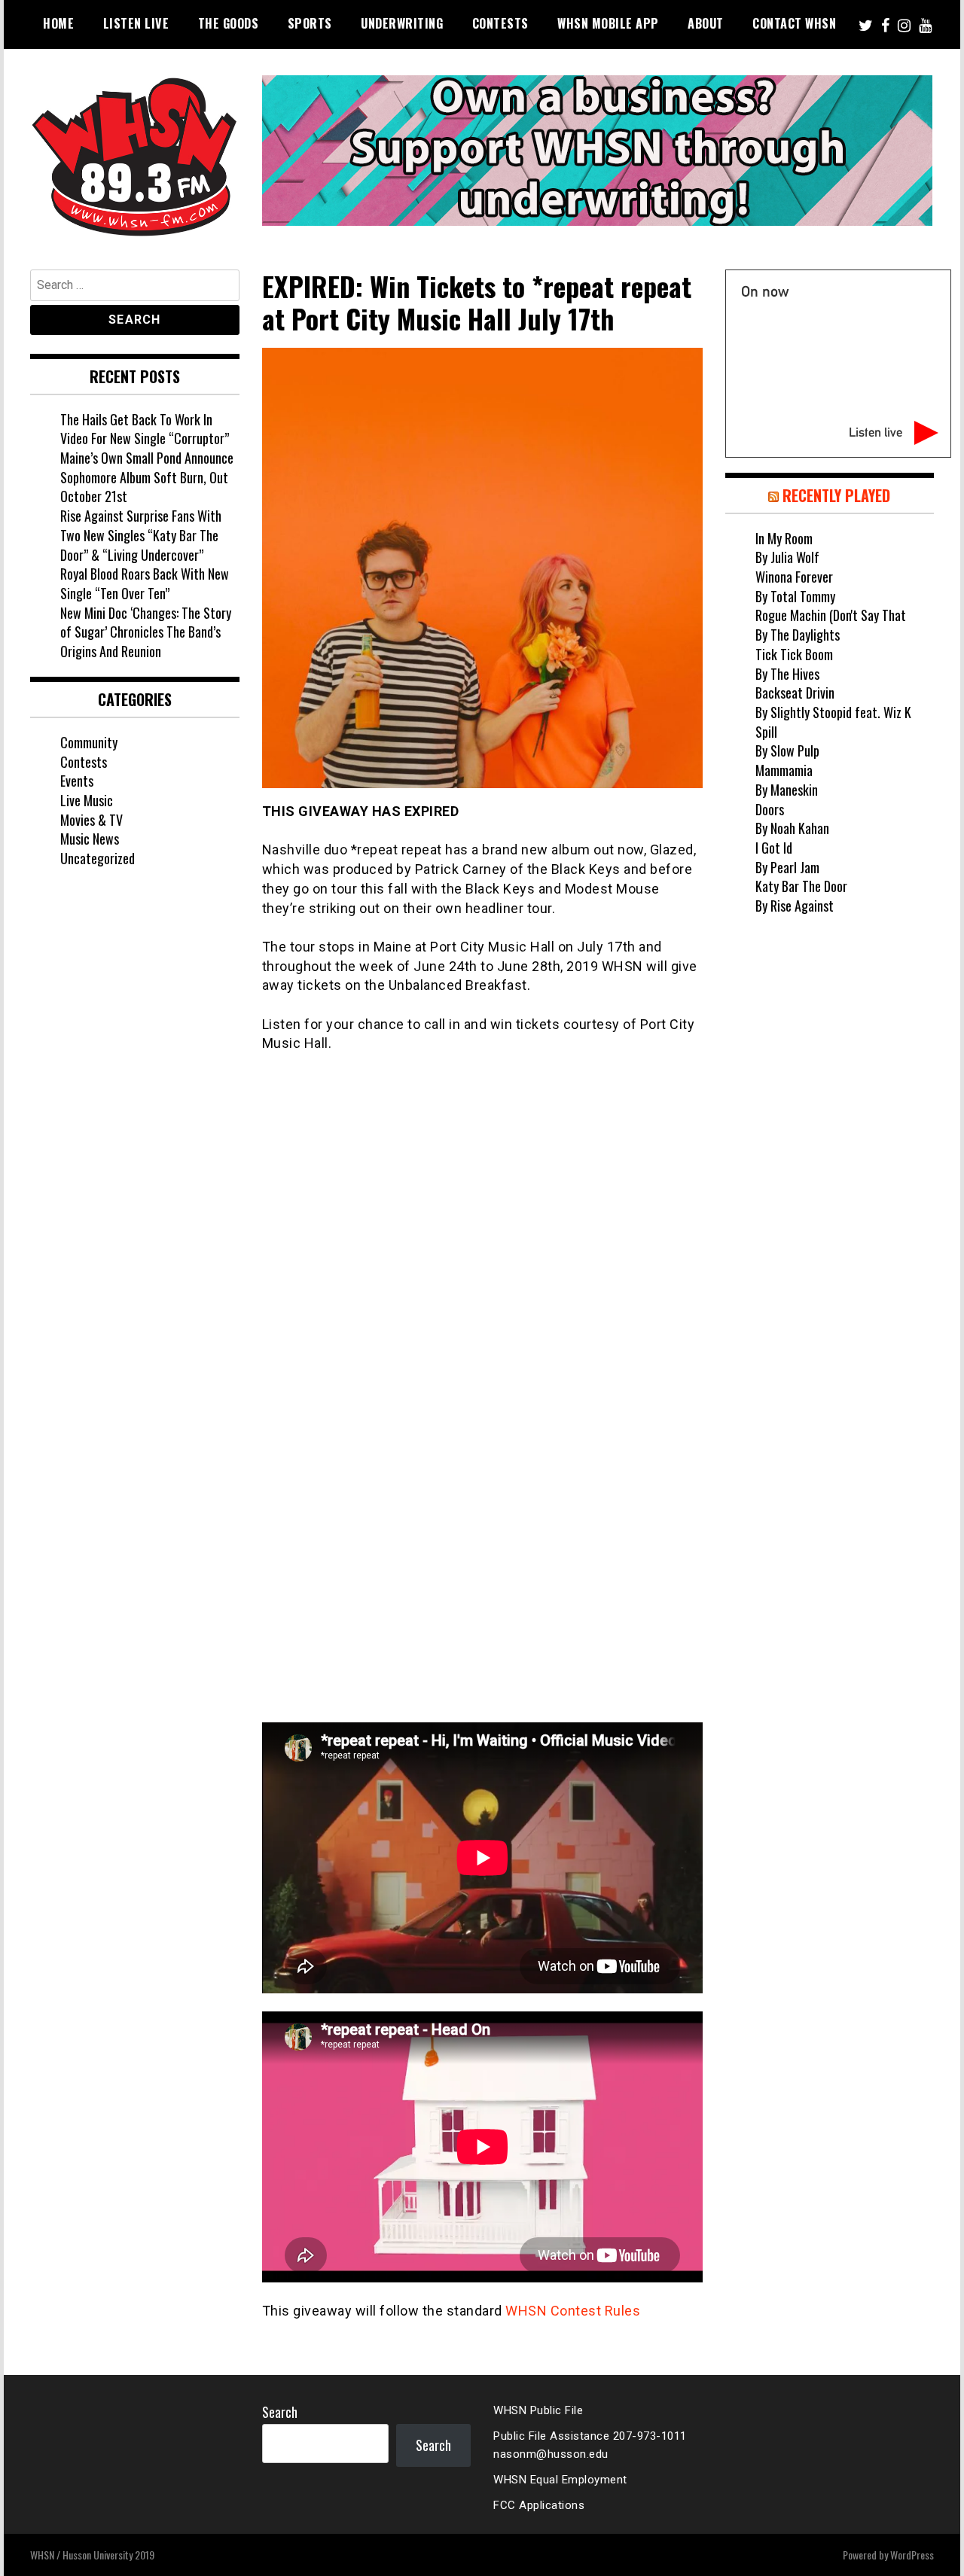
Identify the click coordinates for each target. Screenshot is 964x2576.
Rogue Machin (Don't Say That (831, 615)
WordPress (912, 2555)
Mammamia (784, 770)
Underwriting (402, 23)
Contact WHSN (794, 23)
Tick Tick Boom (794, 654)
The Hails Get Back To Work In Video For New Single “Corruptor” (145, 429)
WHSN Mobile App (608, 23)
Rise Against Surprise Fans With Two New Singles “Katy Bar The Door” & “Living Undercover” (141, 535)
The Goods (229, 23)
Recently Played (836, 495)
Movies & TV (92, 820)
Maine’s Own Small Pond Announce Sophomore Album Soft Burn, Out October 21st (147, 477)
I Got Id (774, 848)
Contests (500, 23)
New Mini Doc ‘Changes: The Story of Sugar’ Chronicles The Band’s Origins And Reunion (146, 632)
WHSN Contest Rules (573, 2311)
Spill (766, 732)
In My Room (784, 538)
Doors (770, 809)
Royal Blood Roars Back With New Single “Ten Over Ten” (145, 583)
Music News (90, 839)
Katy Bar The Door (801, 886)
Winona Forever (794, 577)
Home (58, 23)
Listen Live (136, 23)
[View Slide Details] (597, 151)
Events (77, 781)
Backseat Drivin (795, 693)
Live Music (87, 800)
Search (280, 2412)
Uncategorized (98, 858)
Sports (310, 23)
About (706, 23)
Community (89, 742)
